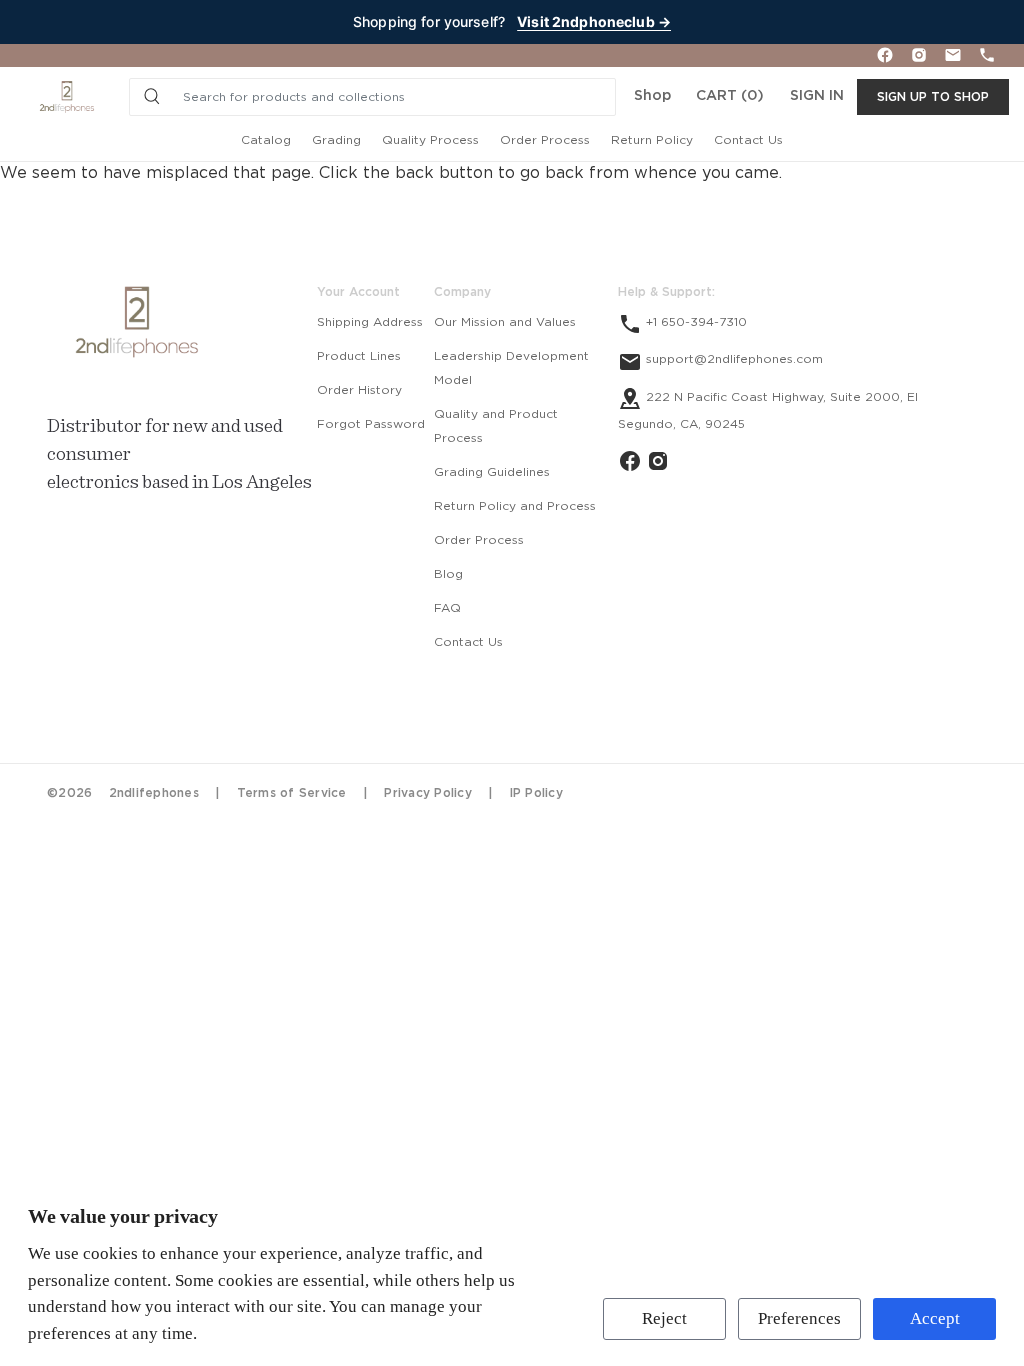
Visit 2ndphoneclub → (594, 21)
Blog (448, 574)
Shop (652, 96)
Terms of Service (292, 793)
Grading (336, 140)
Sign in (817, 96)
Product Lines (359, 356)
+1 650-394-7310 (694, 322)
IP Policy (536, 793)
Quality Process (430, 140)
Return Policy (652, 140)
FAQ (447, 608)
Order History (359, 390)
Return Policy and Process (515, 506)
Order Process (545, 140)
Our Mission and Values (505, 322)
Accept (935, 1318)
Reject (664, 1318)
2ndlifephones (154, 793)
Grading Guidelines (492, 472)
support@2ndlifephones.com (732, 359)
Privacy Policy (428, 793)
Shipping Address (370, 322)
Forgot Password (371, 424)
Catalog (266, 140)
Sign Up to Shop (933, 97)
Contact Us (748, 140)
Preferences (799, 1318)
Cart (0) (730, 96)
